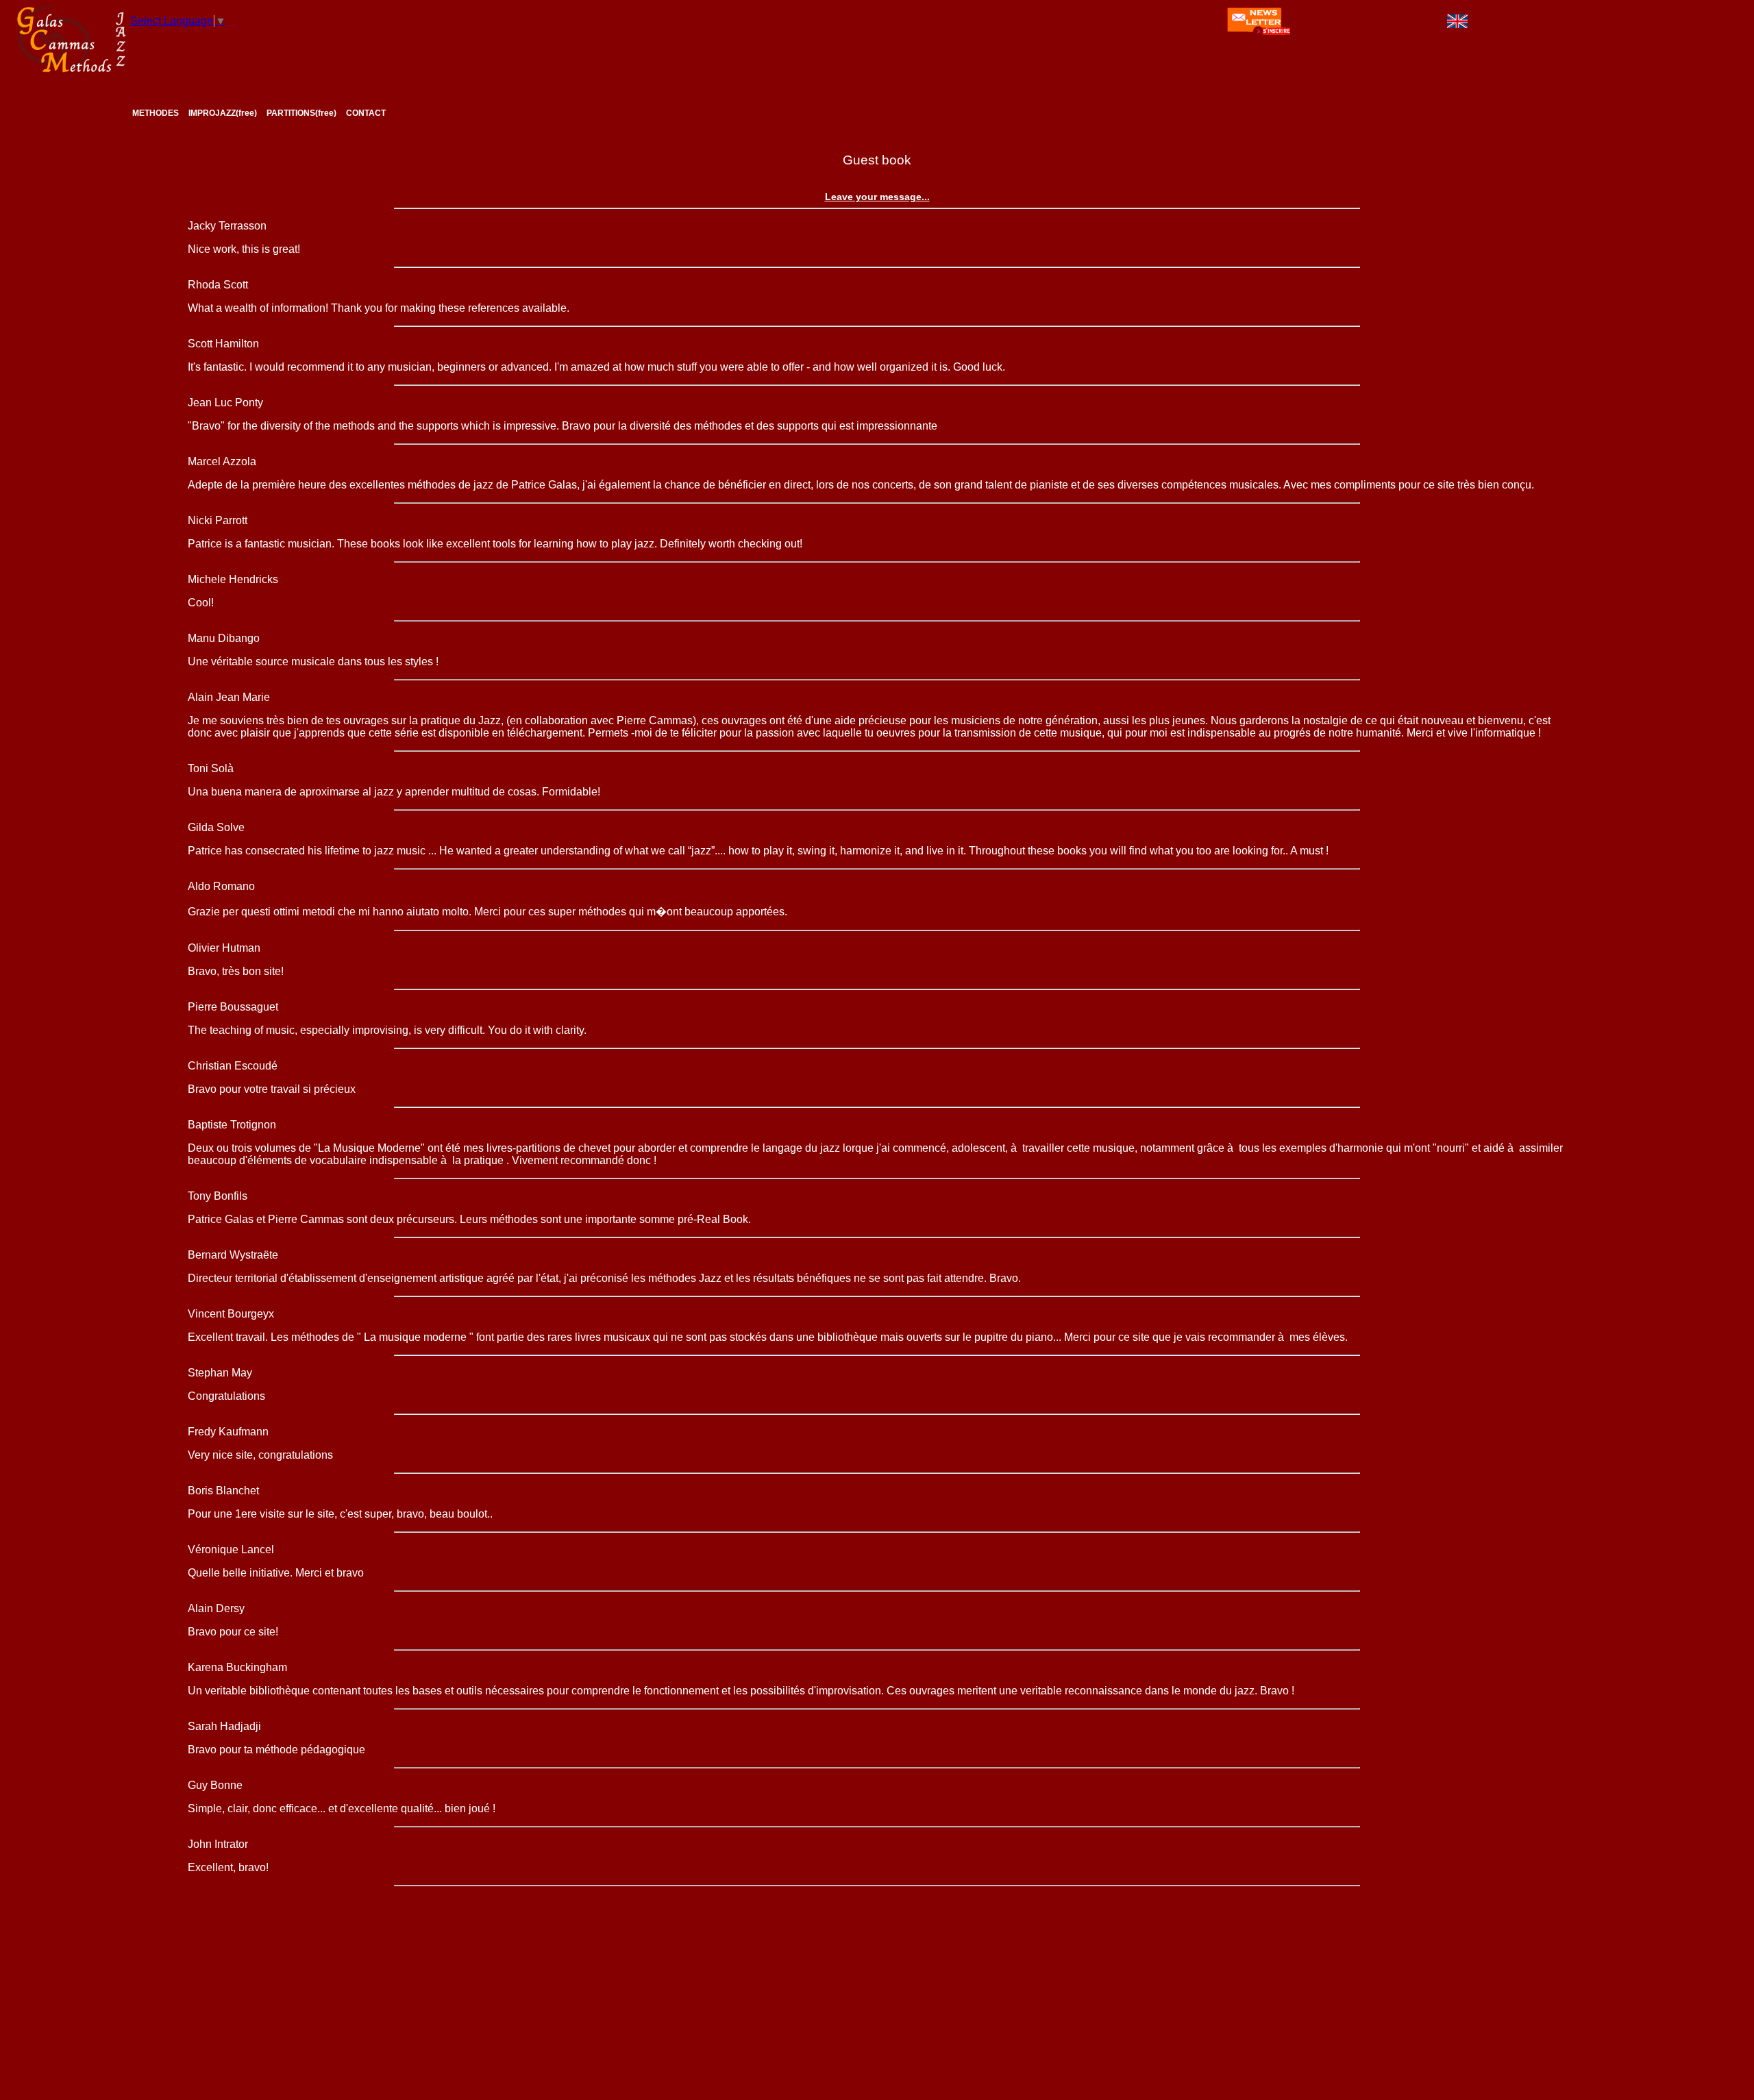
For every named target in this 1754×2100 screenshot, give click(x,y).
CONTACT (366, 113)
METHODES (156, 113)
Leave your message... (877, 197)
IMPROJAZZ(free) (223, 113)
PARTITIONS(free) (301, 113)
